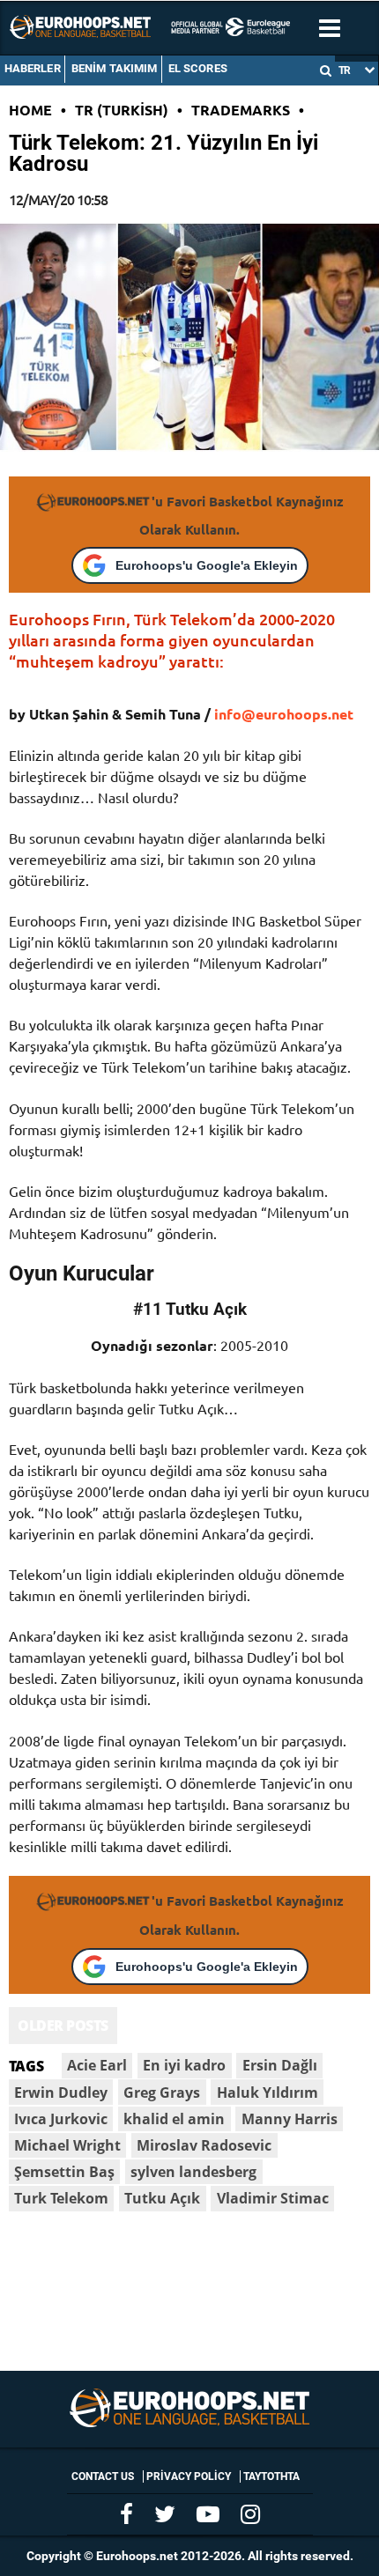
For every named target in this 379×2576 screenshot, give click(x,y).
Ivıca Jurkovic (61, 2119)
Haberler (33, 68)
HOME (30, 110)
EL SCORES (198, 68)
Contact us (103, 2476)
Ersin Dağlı (280, 2065)
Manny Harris (290, 2119)
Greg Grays (162, 2093)
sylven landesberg (193, 2172)
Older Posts (63, 2026)
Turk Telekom (61, 2198)
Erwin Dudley (61, 2093)
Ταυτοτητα (271, 2476)
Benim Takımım (115, 68)
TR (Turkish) (122, 110)
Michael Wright (67, 2145)
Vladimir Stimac (273, 2198)
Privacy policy (189, 2476)
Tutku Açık (162, 2198)
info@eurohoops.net (284, 714)
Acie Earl (97, 2065)
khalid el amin (174, 2119)
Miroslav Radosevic (204, 2145)
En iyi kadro (184, 2065)
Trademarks (241, 110)
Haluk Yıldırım (268, 2093)
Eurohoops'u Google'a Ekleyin (207, 565)
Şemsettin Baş (64, 2172)
